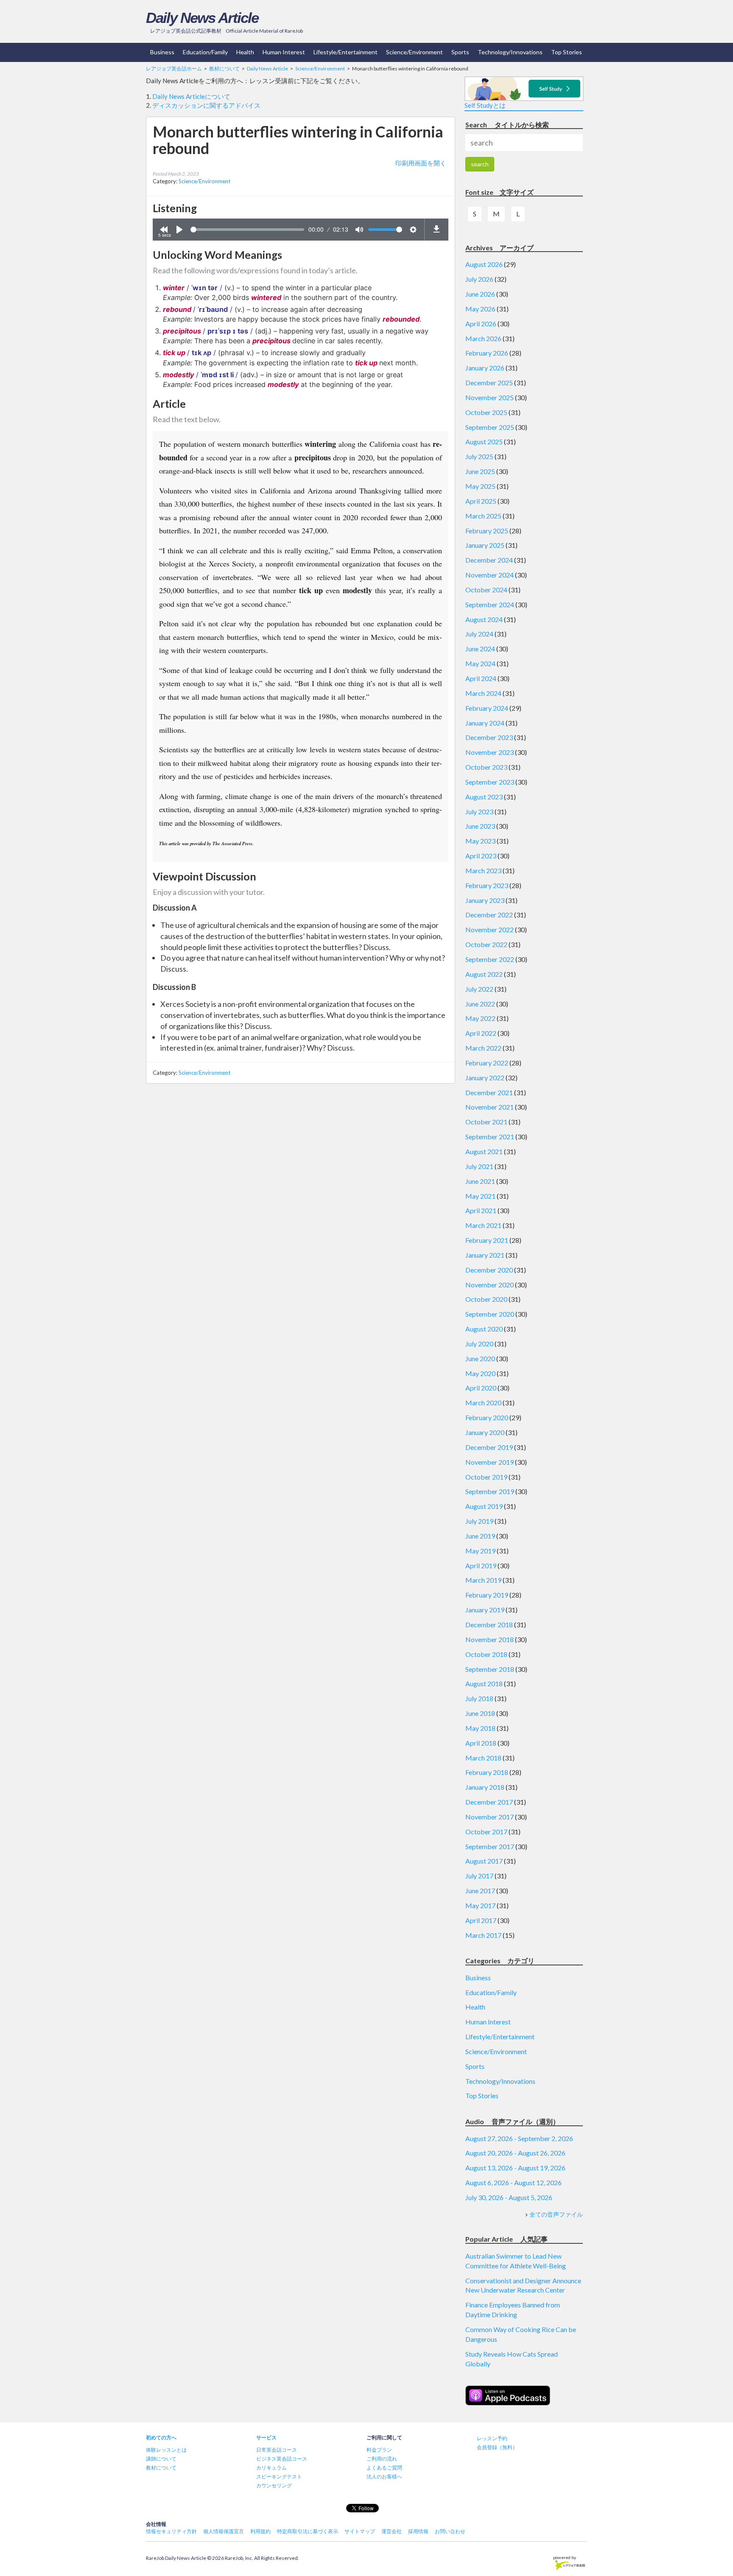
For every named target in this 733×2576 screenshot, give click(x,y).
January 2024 (485, 723)
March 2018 (483, 1758)
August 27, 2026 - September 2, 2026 (519, 2138)
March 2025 (483, 516)
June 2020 (480, 1358)
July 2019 (479, 1521)
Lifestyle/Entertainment (346, 52)
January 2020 (485, 1432)
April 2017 (481, 1920)
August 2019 (484, 1506)
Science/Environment (414, 52)
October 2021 (486, 1122)
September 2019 (490, 1491)
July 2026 (479, 279)
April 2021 (481, 1210)
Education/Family (205, 52)
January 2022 (485, 1078)
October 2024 (486, 590)
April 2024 (481, 678)
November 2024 (490, 575)
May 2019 (480, 1551)
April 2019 (481, 1566)
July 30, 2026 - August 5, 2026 (509, 2197)
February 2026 (487, 353)
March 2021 (483, 1225)
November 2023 (490, 752)
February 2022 (487, 1063)
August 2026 (484, 264)
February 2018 (487, 1772)
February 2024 (487, 708)
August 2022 (484, 974)
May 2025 (480, 486)
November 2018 (490, 1639)
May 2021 (480, 1196)
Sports (460, 52)
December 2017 (489, 1802)
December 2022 (489, 915)
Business (162, 52)
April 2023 (481, 856)
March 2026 (483, 338)
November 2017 (490, 1817)
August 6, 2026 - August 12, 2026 (513, 2182)
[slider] (247, 230)
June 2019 (480, 1536)
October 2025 (486, 412)
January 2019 (485, 1610)
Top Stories (567, 52)
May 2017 (480, 1905)
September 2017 (490, 1846)
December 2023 (489, 737)
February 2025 (487, 531)
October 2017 (486, 1832)
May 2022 (480, 1018)
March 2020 (483, 1403)
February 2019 (487, 1595)
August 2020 (484, 1329)
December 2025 (489, 383)
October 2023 (486, 767)
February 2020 (487, 1417)
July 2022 (479, 989)
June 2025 (480, 471)
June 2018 (480, 1713)
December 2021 (489, 1092)
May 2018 (480, 1728)
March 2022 (483, 1048)
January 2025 (485, 545)
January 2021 (485, 1255)
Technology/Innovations (510, 52)
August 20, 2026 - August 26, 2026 (515, 2153)
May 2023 (480, 841)
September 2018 (490, 1669)
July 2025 (479, 456)
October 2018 (486, 1654)
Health (245, 52)
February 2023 (487, 885)
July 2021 (479, 1166)
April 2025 (481, 501)
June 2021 (480, 1181)
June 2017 (480, 1891)
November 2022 (490, 929)
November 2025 (490, 397)
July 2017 (479, 1876)
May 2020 (480, 1373)
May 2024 (480, 663)
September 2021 (490, 1137)
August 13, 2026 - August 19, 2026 (515, 2168)
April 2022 (481, 1033)
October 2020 (486, 1299)
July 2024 (479, 634)
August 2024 (484, 619)
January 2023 (485, 900)
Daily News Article (202, 18)
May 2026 (480, 309)
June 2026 (480, 294)
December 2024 (489, 560)
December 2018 (489, 1624)
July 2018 (479, 1698)
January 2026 (485, 368)
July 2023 (479, 811)
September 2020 (490, 1314)
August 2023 (484, 797)
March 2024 (483, 693)
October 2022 (486, 944)
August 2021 (484, 1151)
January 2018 (485, 1787)
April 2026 (481, 324)
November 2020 (490, 1285)
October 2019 (486, 1477)
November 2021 (490, 1107)
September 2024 (490, 604)
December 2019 (489, 1447)
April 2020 (481, 1388)
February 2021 (487, 1240)
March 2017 (483, 1935)
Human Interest (284, 52)
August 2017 (484, 1861)
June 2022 (480, 1004)
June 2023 (480, 826)
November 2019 (490, 1462)
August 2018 (484, 1683)
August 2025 (484, 441)
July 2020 (479, 1344)
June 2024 (480, 649)
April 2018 (481, 1743)
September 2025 (490, 427)
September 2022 (490, 959)
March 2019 (483, 1580)
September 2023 (490, 782)
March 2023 (483, 870)
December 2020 (489, 1270)
